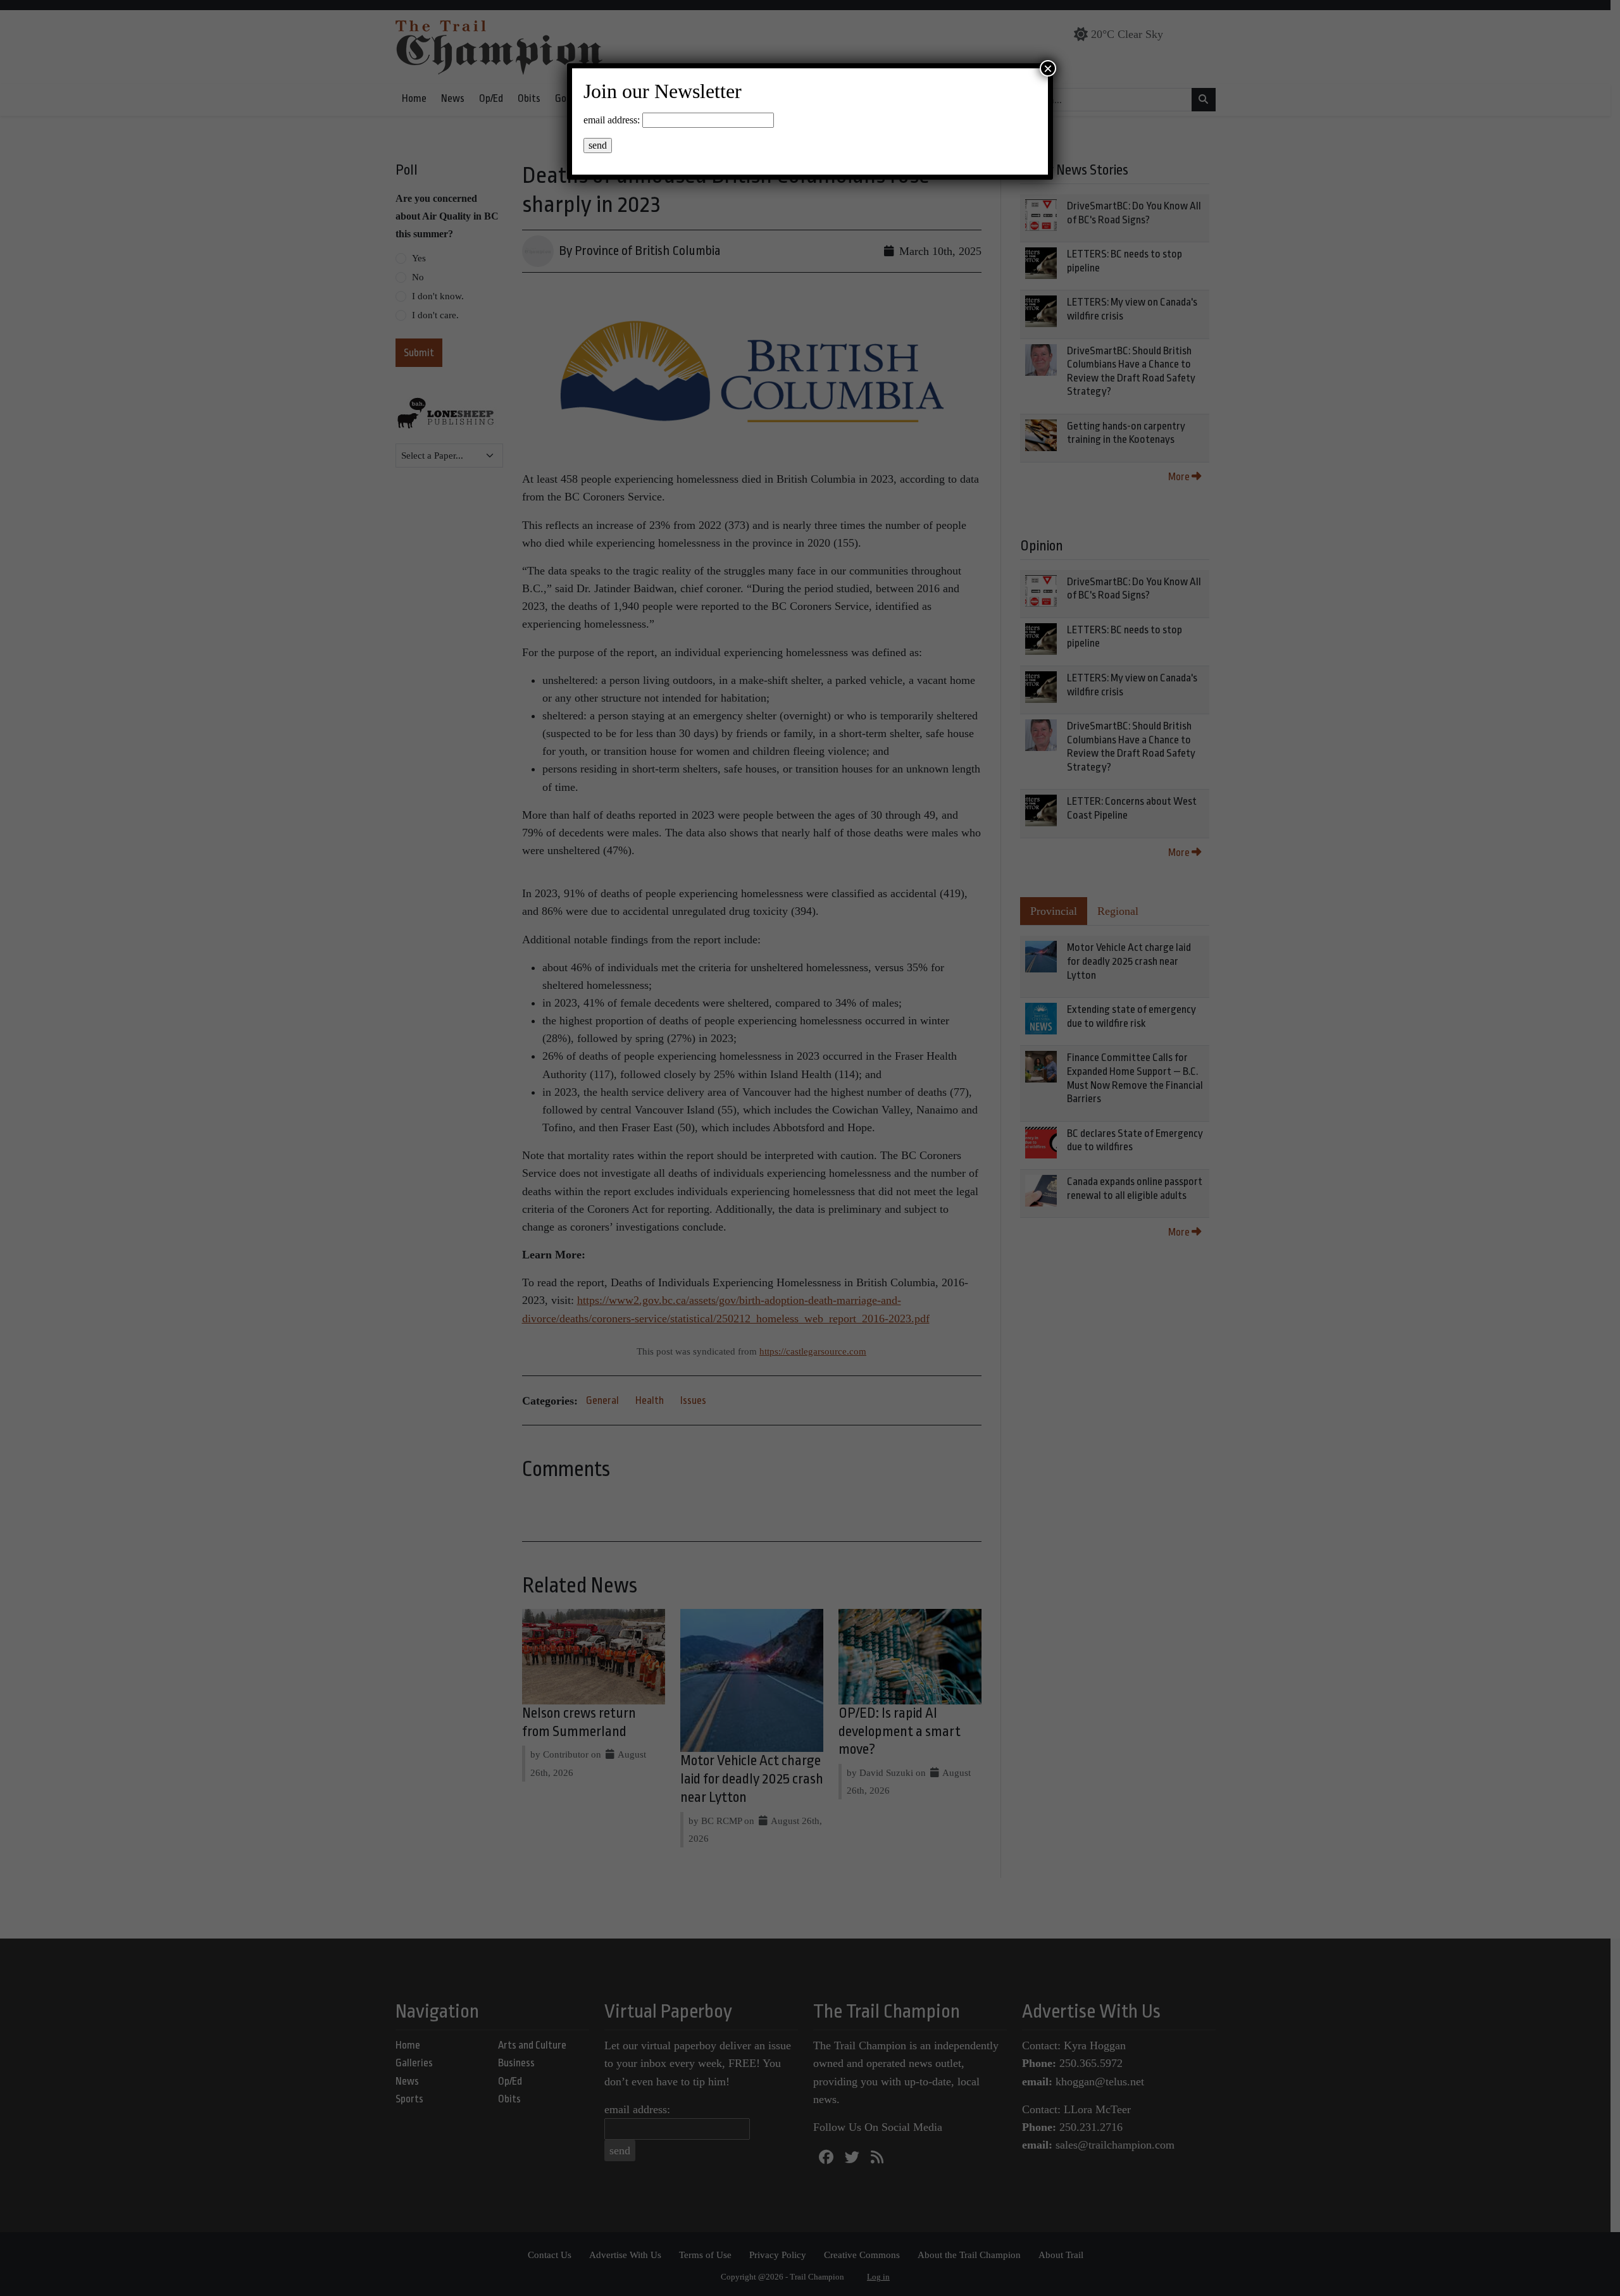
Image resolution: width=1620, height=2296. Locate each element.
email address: (612, 120)
